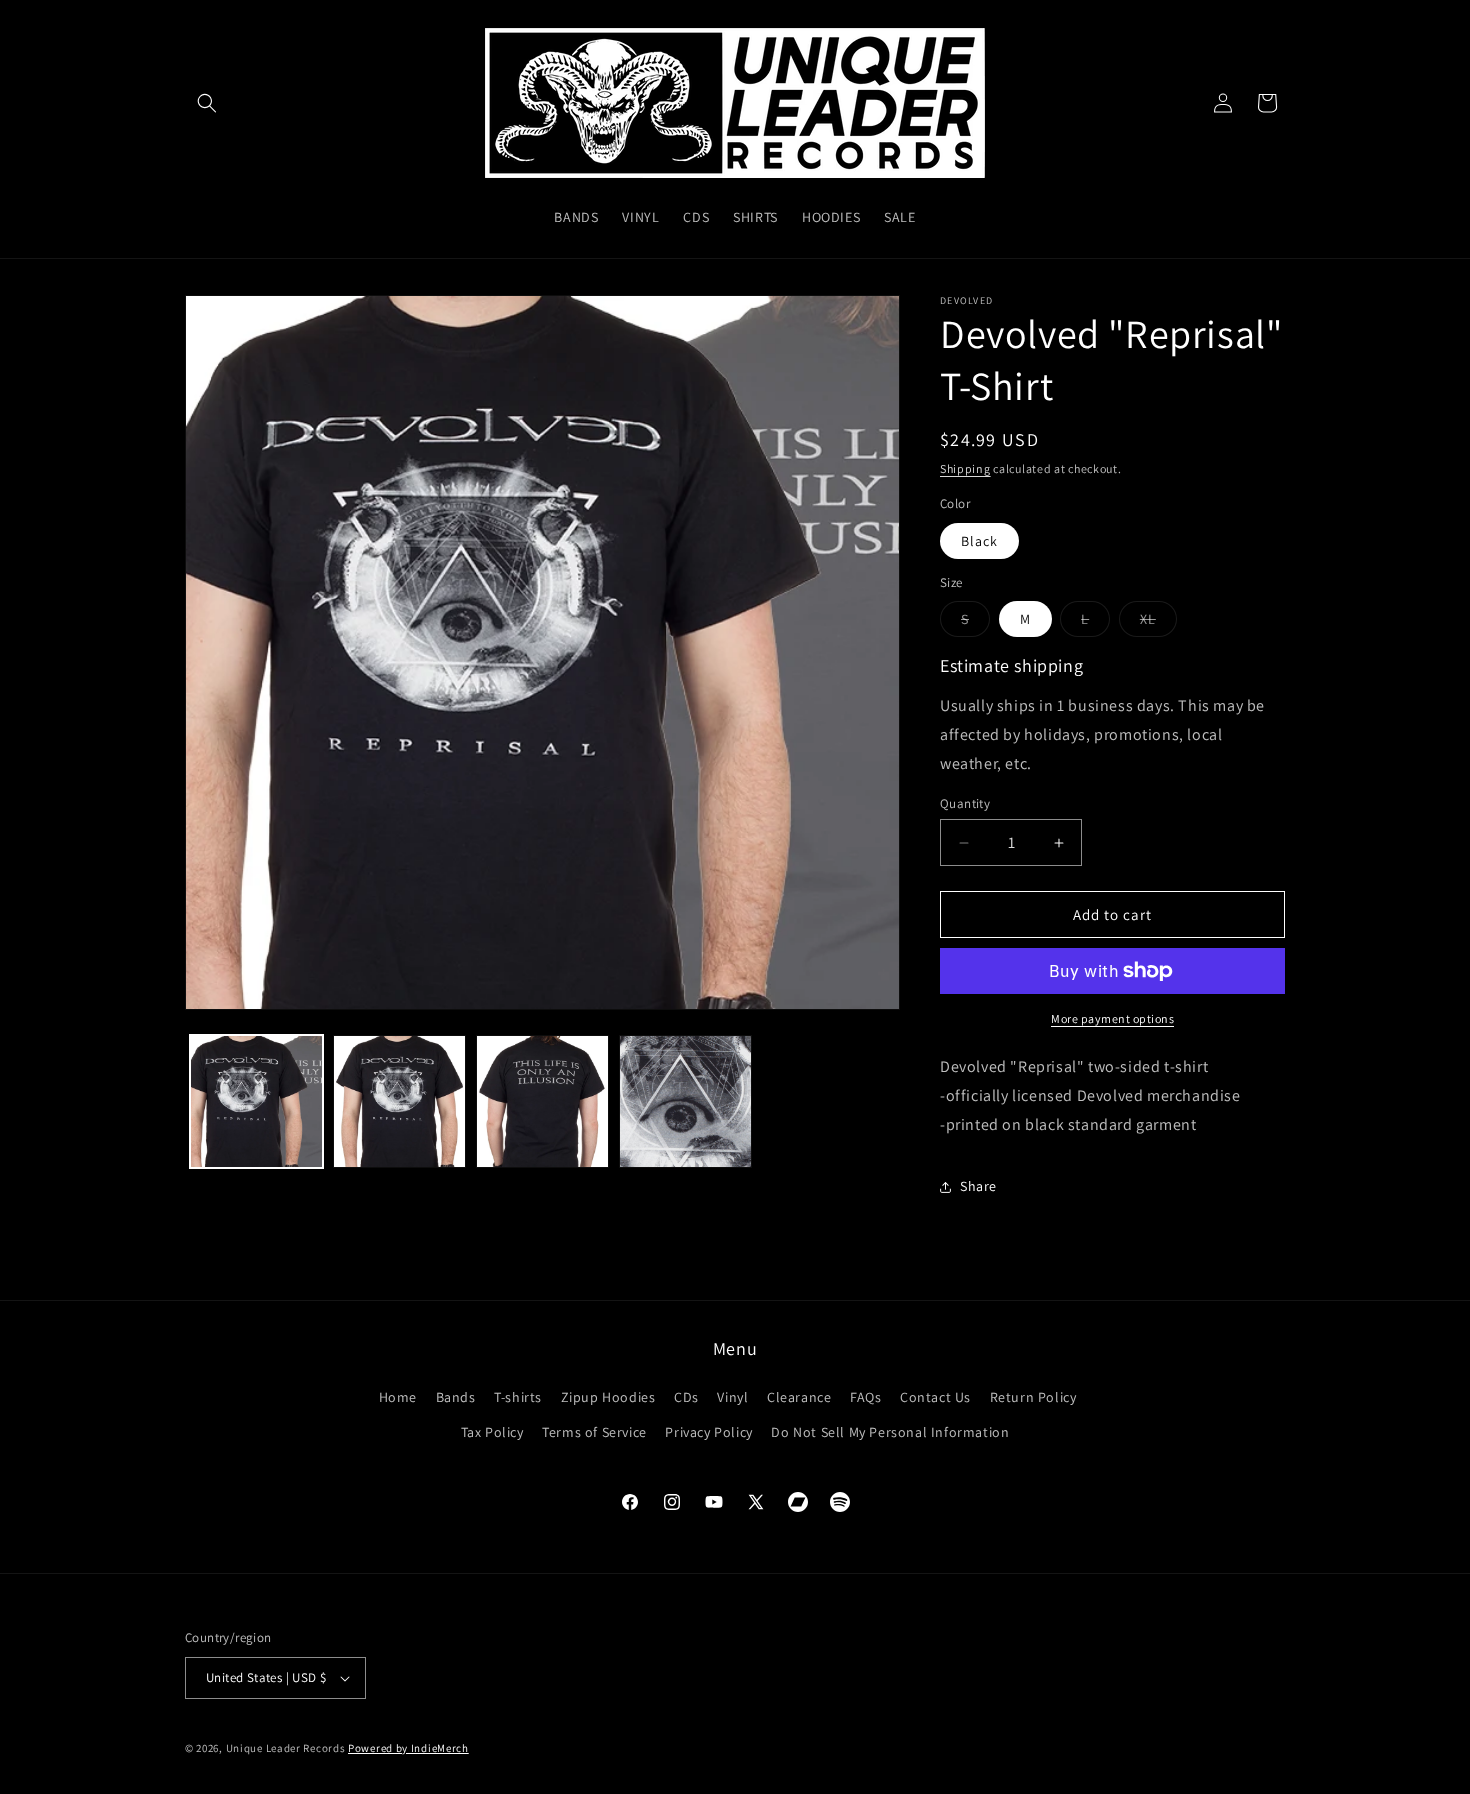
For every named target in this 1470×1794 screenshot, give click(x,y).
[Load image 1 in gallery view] (256, 1101)
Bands (456, 1397)
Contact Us (935, 1397)
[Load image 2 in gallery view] (399, 1101)
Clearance (799, 1397)
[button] (207, 103)
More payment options (1112, 1018)
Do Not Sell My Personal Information (890, 1432)
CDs (686, 1397)
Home (398, 1397)
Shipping (965, 468)
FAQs (865, 1397)
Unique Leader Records (286, 1748)
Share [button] (978, 1186)
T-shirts (518, 1397)
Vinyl (732, 1397)
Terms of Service (594, 1432)
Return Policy (1033, 1397)
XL (1158, 623)
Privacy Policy (708, 1432)
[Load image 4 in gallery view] (685, 1101)
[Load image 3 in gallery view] (542, 1101)
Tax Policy (492, 1432)
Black (979, 541)
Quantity (965, 803)
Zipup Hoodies (608, 1397)
